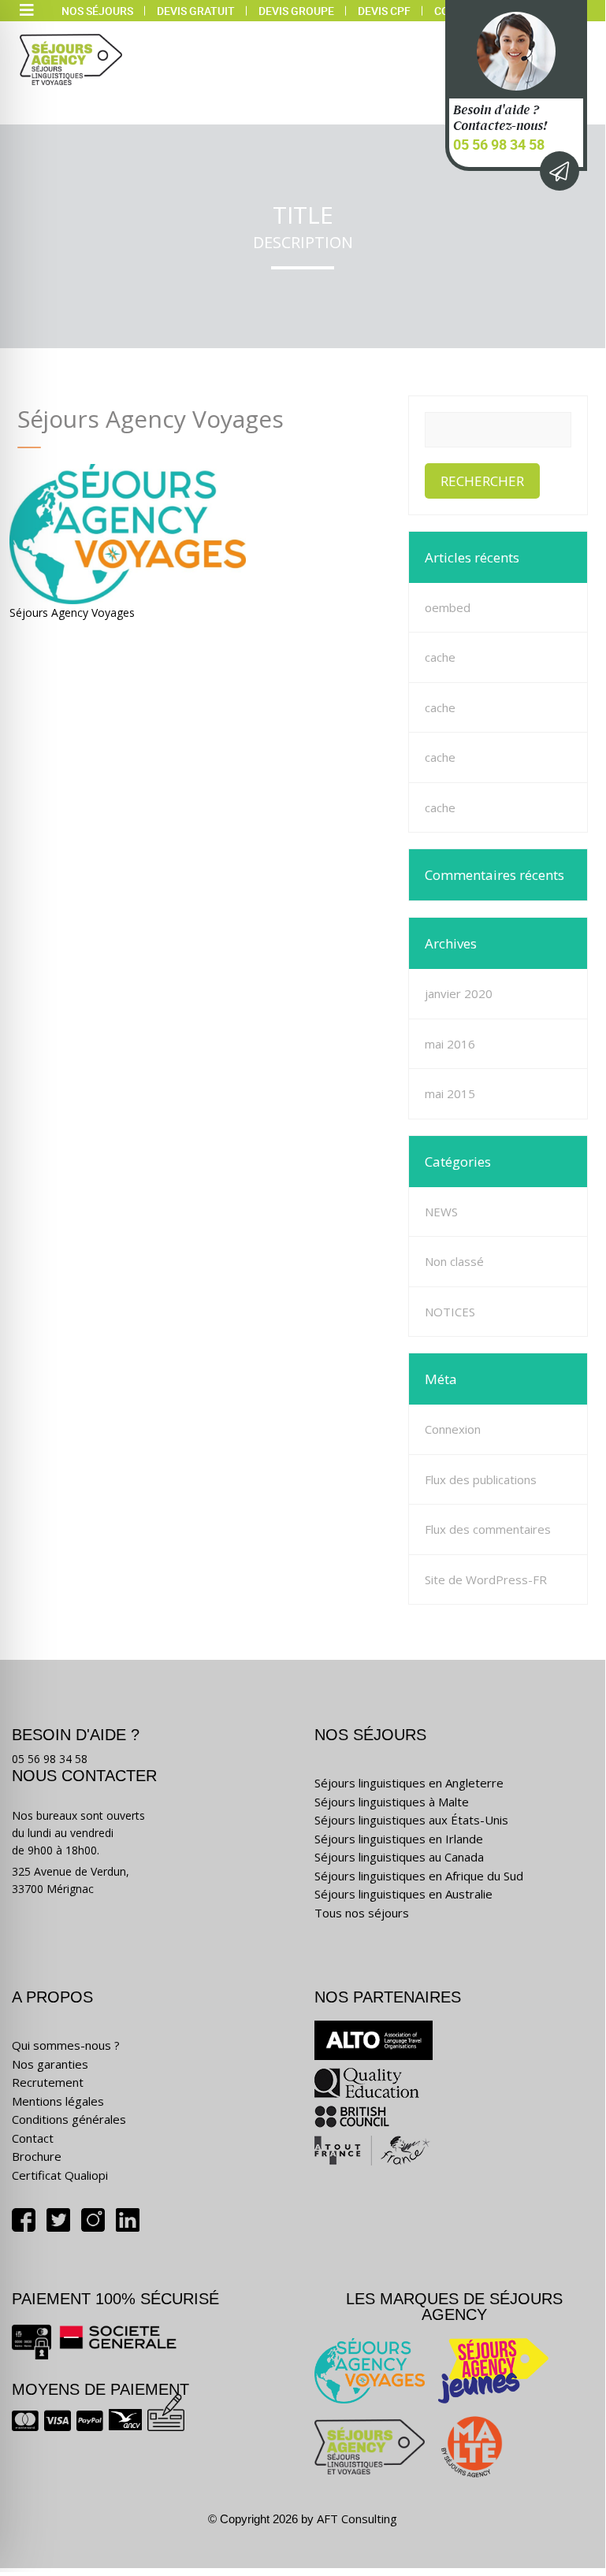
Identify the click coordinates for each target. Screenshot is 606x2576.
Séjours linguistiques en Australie (403, 1894)
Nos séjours (97, 11)
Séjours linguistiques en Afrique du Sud (419, 1876)
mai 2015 (450, 1093)
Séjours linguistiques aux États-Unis (411, 1820)
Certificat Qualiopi (60, 2175)
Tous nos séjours (362, 1913)
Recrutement (48, 2082)
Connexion (453, 1429)
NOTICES (450, 1312)
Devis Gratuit (196, 11)
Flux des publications (481, 1479)
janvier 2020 (459, 993)
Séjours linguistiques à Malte (392, 1802)
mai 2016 (450, 1044)
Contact (33, 2138)
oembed (448, 607)
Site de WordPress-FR (486, 1579)
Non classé (454, 1261)
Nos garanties (50, 2064)
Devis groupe (296, 11)
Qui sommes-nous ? (66, 2045)
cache (440, 657)
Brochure (37, 2156)
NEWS (441, 1212)
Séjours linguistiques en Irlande (399, 1839)
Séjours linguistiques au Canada (399, 1857)
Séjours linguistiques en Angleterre (409, 1783)
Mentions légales (58, 2101)
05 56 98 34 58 (499, 144)
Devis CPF (384, 11)
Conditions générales (69, 2119)
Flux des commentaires (488, 1529)
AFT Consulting (357, 2518)
